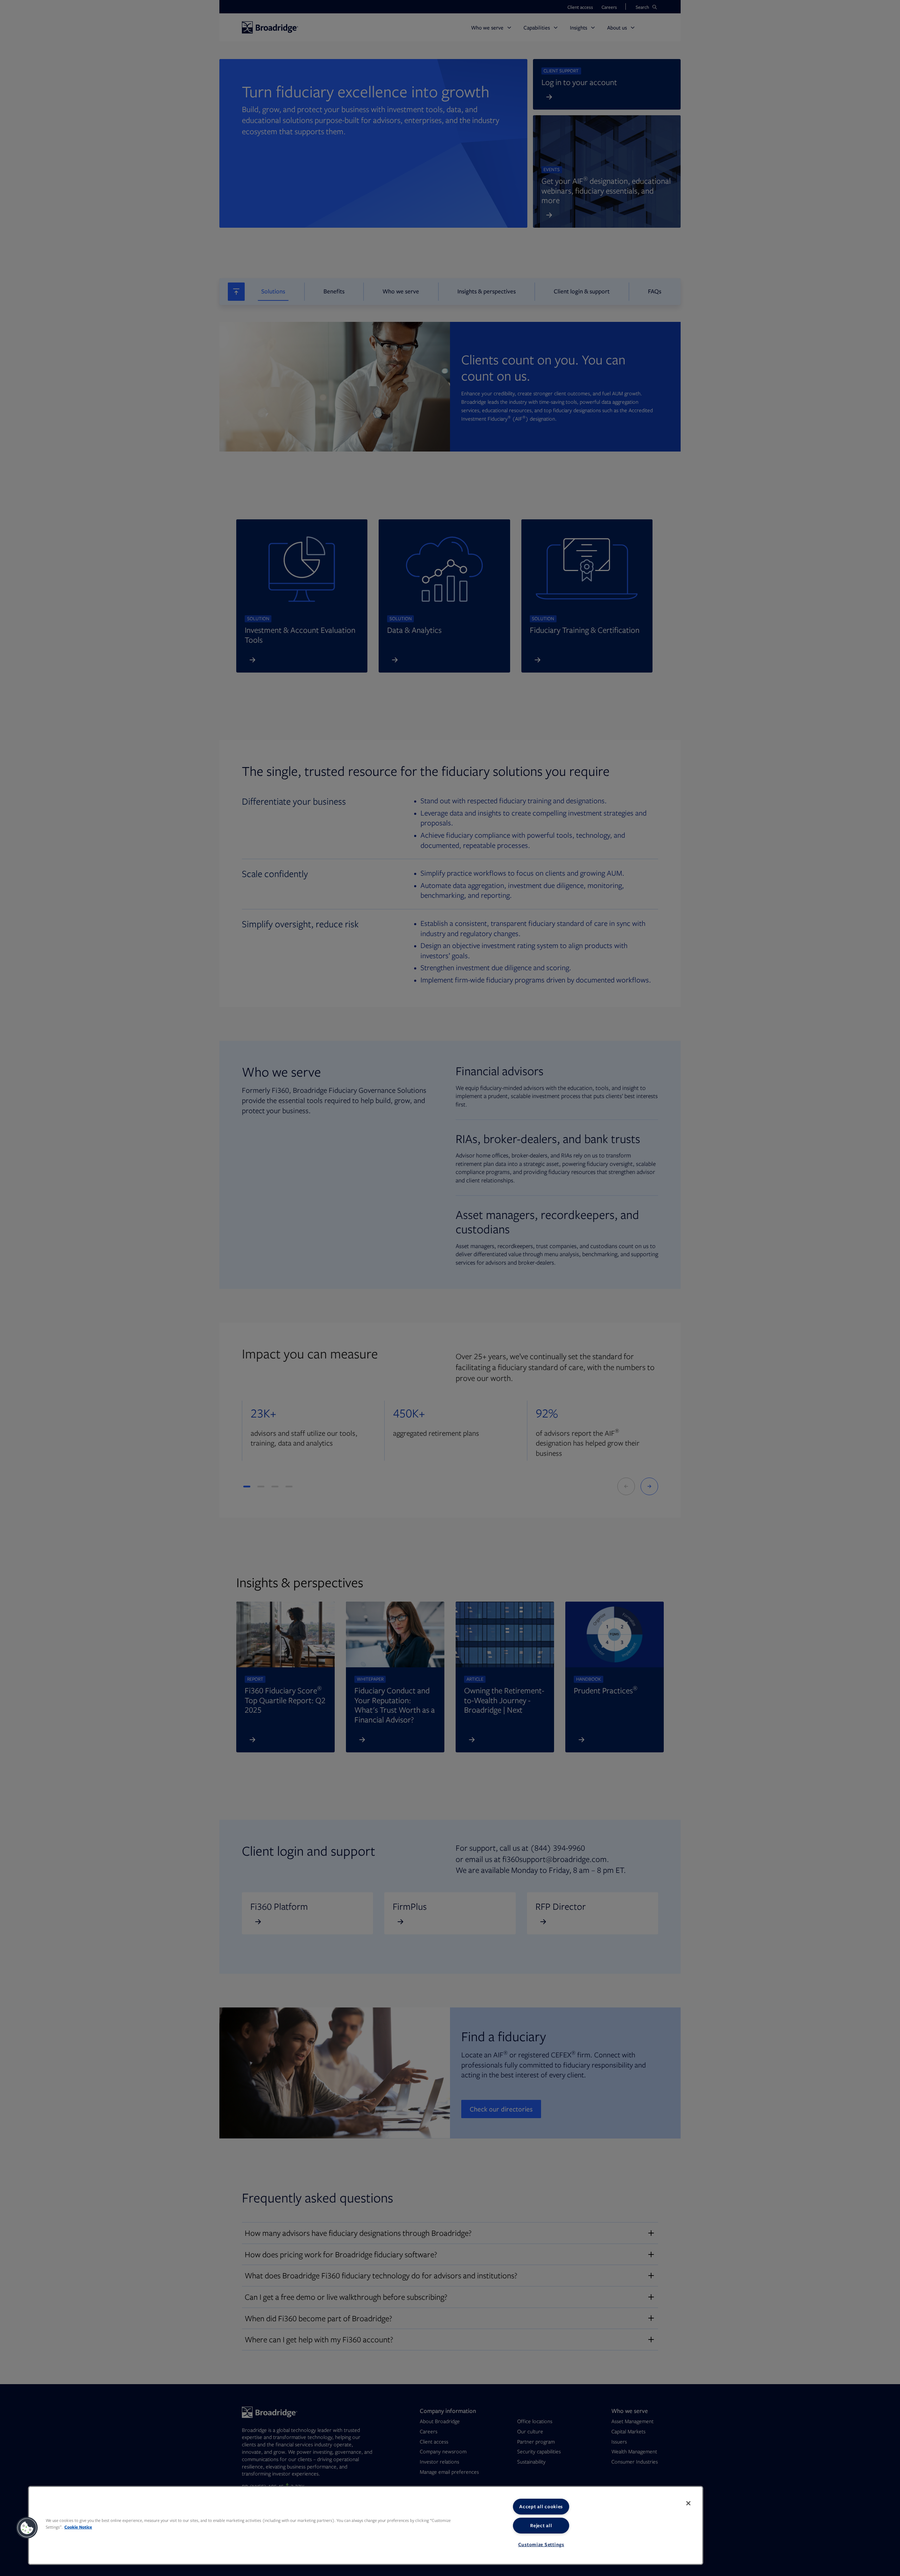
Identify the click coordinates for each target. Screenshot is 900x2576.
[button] (27, 2528)
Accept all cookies (541, 2506)
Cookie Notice (78, 2527)
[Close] (688, 2503)
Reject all (541, 2525)
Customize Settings (541, 2544)
